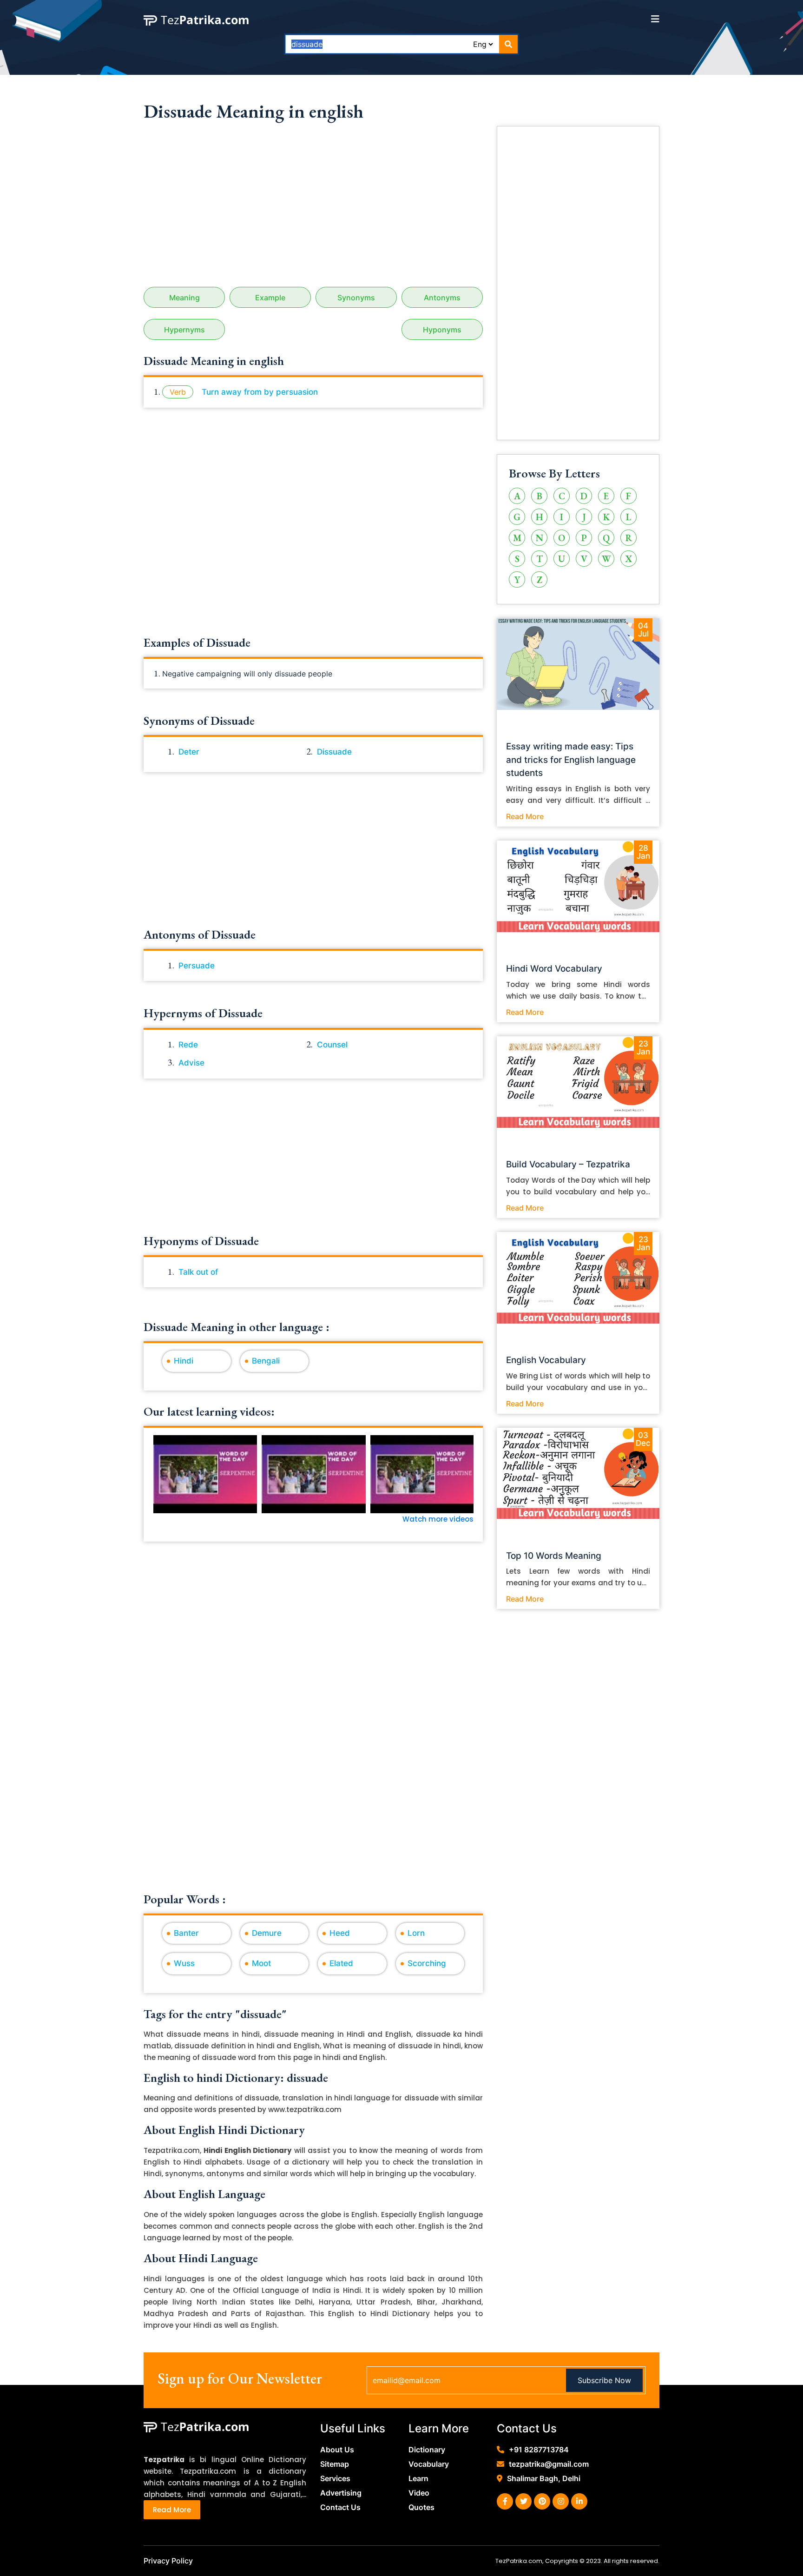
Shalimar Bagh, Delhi (544, 2478)
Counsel (332, 1045)
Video (419, 2493)
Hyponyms (442, 330)
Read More (525, 816)
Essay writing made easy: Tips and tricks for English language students (571, 760)
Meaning (184, 298)
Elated (341, 1963)
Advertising (341, 2493)
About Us (337, 2450)
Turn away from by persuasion (260, 392)
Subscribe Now (604, 2380)
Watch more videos (438, 1519)
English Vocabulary (546, 1360)
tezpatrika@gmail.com (549, 2464)
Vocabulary (429, 2464)
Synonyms (356, 298)
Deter (189, 752)
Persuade (197, 966)
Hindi (184, 1361)
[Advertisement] (313, 208)
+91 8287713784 (539, 2450)
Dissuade (334, 752)
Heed (340, 1933)
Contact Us (340, 2507)
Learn (418, 2478)
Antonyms (442, 298)
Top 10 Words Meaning (554, 1556)
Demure (267, 1933)
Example (270, 298)
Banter (186, 1933)
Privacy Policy (168, 2561)
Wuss (184, 1963)
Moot (261, 1963)
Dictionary (427, 2450)
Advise (191, 1063)
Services (335, 2478)
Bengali (266, 1361)
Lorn (416, 1933)
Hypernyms (184, 330)
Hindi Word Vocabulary (554, 969)
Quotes (421, 2507)
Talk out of (198, 1272)
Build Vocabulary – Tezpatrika (568, 1164)
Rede (188, 1045)
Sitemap (335, 2464)
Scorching (427, 1963)
